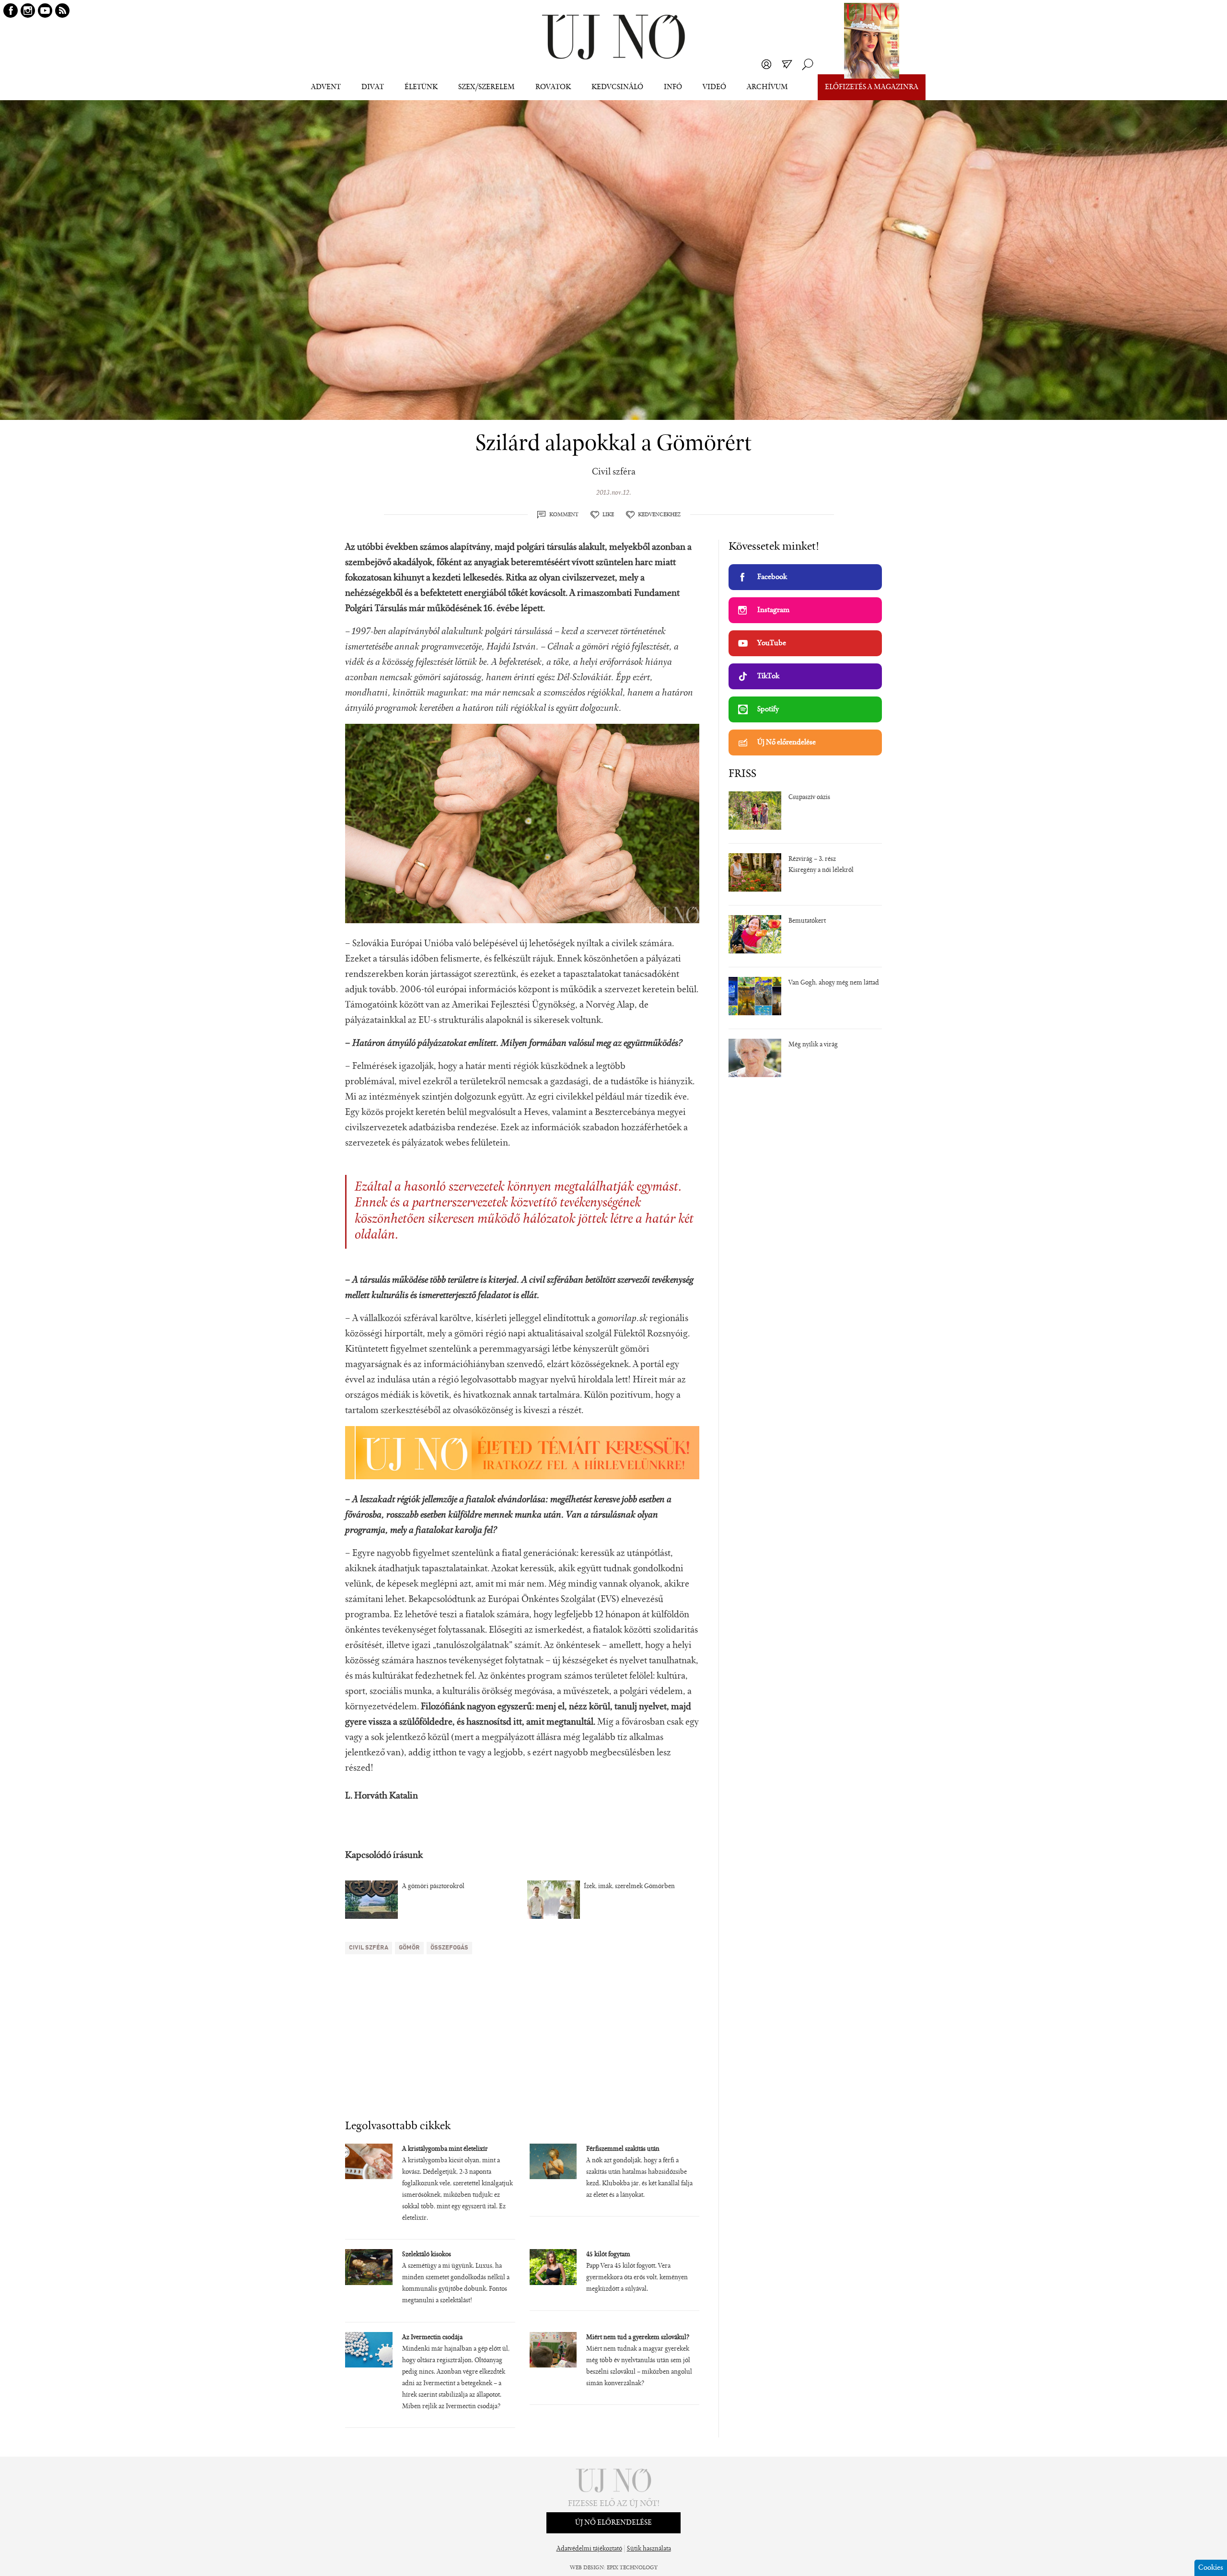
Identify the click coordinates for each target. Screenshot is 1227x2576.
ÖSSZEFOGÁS (449, 1948)
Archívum (767, 87)
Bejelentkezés (766, 64)
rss (62, 11)
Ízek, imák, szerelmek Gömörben (629, 1887)
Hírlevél (787, 64)
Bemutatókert (807, 921)
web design (587, 2568)
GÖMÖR (409, 1948)
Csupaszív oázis (809, 798)
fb (11, 11)
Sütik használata (649, 2549)
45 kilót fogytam (608, 2255)
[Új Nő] (613, 37)
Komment (564, 515)
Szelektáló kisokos (427, 2255)
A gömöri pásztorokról (433, 1887)
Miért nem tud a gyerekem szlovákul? (638, 2338)
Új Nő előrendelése (787, 743)
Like (608, 515)
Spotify (768, 709)
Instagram (773, 610)
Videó (714, 87)
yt (45, 11)
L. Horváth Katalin (382, 1796)
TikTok (768, 676)
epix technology (632, 2568)
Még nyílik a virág (813, 1045)
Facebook (772, 577)
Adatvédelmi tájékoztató (589, 2549)
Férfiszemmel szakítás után (623, 2149)
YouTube (772, 643)
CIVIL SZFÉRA (369, 1948)
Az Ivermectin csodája (432, 2338)
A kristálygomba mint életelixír (445, 2149)
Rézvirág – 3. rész (812, 859)
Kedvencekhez (659, 515)
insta (28, 11)
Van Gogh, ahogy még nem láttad (834, 983)
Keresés (808, 64)
